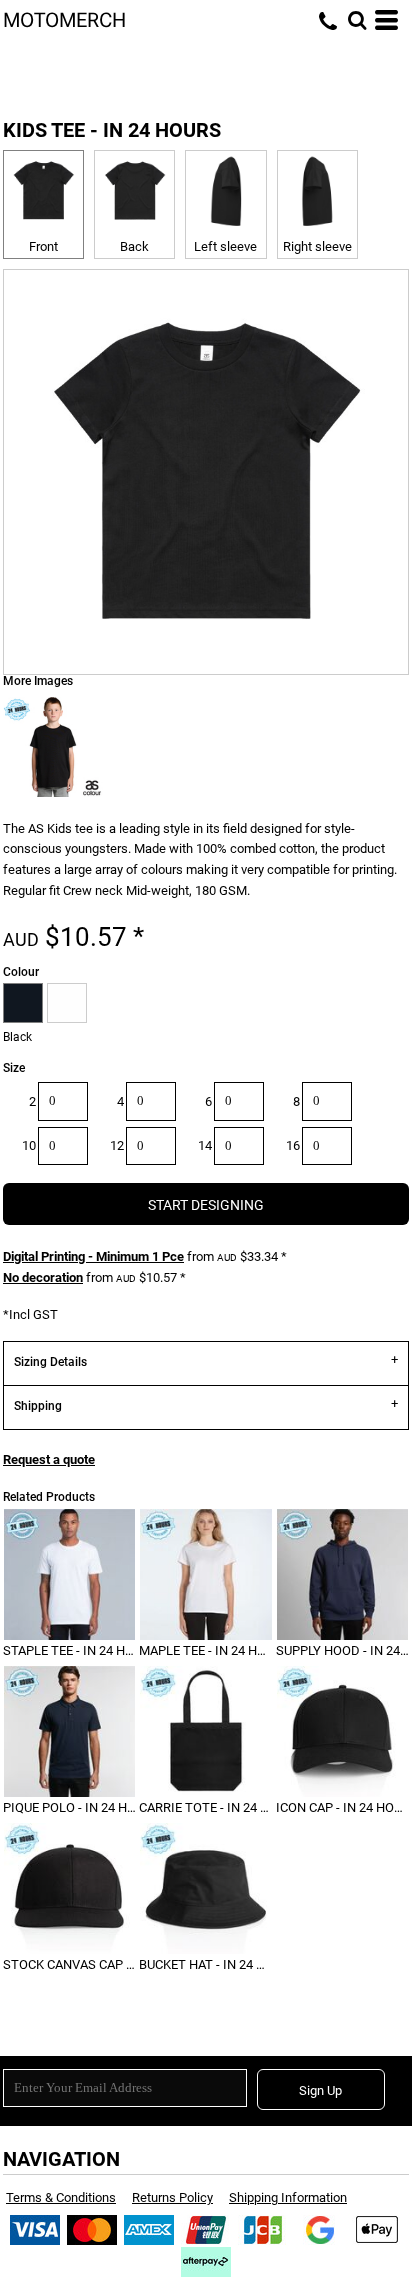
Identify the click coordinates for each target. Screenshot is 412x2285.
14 (205, 1145)
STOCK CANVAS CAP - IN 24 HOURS (105, 1964)
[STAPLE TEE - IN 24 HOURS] (69, 1574)
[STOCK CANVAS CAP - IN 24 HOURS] (69, 1888)
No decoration (43, 1277)
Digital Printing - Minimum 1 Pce (93, 1256)
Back (134, 246)
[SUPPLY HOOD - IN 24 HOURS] (342, 1574)
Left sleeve (225, 246)
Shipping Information (288, 2197)
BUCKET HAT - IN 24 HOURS (218, 1964)
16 (293, 1145)
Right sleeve (317, 246)
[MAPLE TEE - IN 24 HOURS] (205, 1574)
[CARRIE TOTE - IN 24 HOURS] (205, 1731)
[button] (357, 20)
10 (29, 1145)
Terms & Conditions (61, 2197)
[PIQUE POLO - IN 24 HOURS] (69, 1731)
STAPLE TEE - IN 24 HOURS (80, 1650)
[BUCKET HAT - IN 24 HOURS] (205, 1888)
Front (43, 246)
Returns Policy (172, 2197)
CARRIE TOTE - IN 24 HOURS (220, 1807)
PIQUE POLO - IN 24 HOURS (81, 1807)
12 (117, 1145)
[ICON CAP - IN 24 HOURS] (342, 1731)
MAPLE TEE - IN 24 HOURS (214, 1650)
